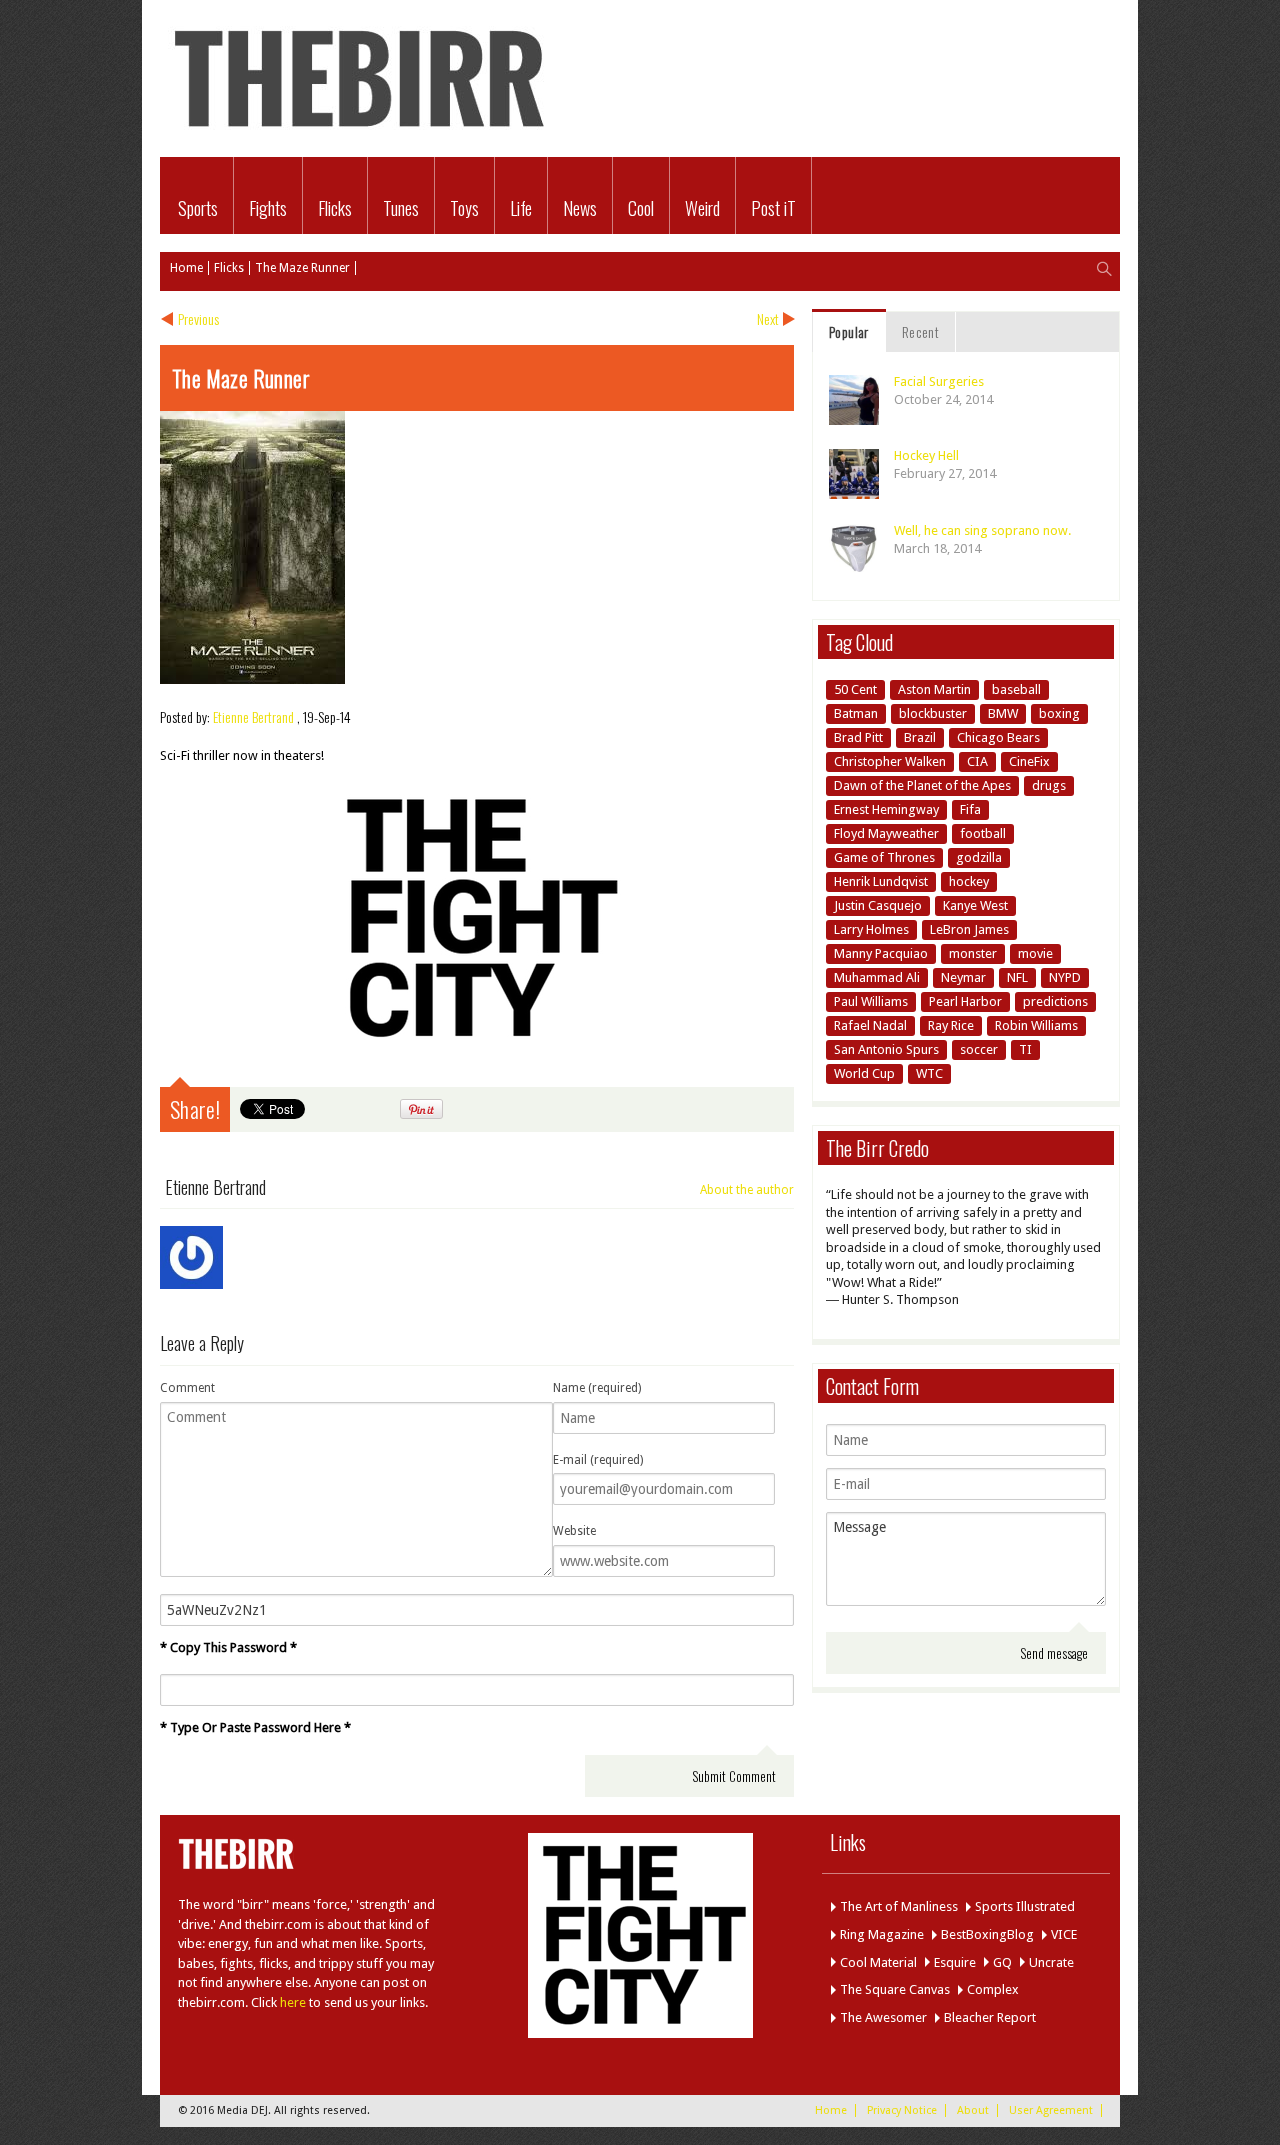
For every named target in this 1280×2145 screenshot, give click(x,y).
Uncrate (1051, 1962)
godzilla (979, 857)
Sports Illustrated (1025, 1906)
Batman (856, 713)
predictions (1055, 1001)
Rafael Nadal (870, 1025)
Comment (187, 1388)
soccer (979, 1049)
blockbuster (933, 713)
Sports (198, 208)
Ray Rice (951, 1025)
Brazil (920, 737)
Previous (198, 318)
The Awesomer (883, 2017)
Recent (920, 331)
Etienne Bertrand (253, 716)
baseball (1016, 689)
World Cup (864, 1073)
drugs (1049, 785)
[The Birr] (360, 135)
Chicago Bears (998, 737)
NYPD (1065, 977)
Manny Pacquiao (881, 953)
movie (1035, 953)
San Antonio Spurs (886, 1049)
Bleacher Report (990, 2017)
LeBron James (969, 929)
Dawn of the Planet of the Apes (922, 785)
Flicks (335, 208)
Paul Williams (871, 1001)
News (580, 208)
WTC (929, 1073)
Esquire (955, 1962)
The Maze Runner (302, 268)
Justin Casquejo (878, 905)
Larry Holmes (871, 929)
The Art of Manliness (899, 1906)
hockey (969, 881)
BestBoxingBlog (987, 1934)
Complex (993, 1989)
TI (1025, 1049)
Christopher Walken (890, 761)
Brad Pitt (858, 737)
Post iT (773, 208)
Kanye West (975, 905)
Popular (849, 331)
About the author (747, 1190)
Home (186, 268)
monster (973, 953)
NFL (1017, 977)
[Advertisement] (886, 48)
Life (521, 208)
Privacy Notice (902, 2110)
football (983, 833)
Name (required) (597, 1388)
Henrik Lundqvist (881, 881)
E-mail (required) (598, 1460)
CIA (977, 761)
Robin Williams (1036, 1025)
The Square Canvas (895, 1989)
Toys (464, 208)
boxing (1059, 713)
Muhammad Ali (877, 977)
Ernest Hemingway (886, 809)
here (293, 2002)
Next (768, 318)
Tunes (401, 208)
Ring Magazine (882, 1934)
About (973, 2110)
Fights (268, 208)
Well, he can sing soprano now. (982, 530)
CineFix (1029, 761)
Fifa (970, 809)
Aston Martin (934, 689)
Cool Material (878, 1962)
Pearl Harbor (965, 1001)
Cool (641, 208)
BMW (1003, 713)
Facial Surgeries (939, 381)
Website (574, 1531)
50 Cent (855, 689)
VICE (1064, 1934)
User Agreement (1051, 2110)
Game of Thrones (884, 857)
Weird (702, 208)
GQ (1002, 1962)
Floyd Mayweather (886, 833)
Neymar (963, 977)
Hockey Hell (926, 455)
